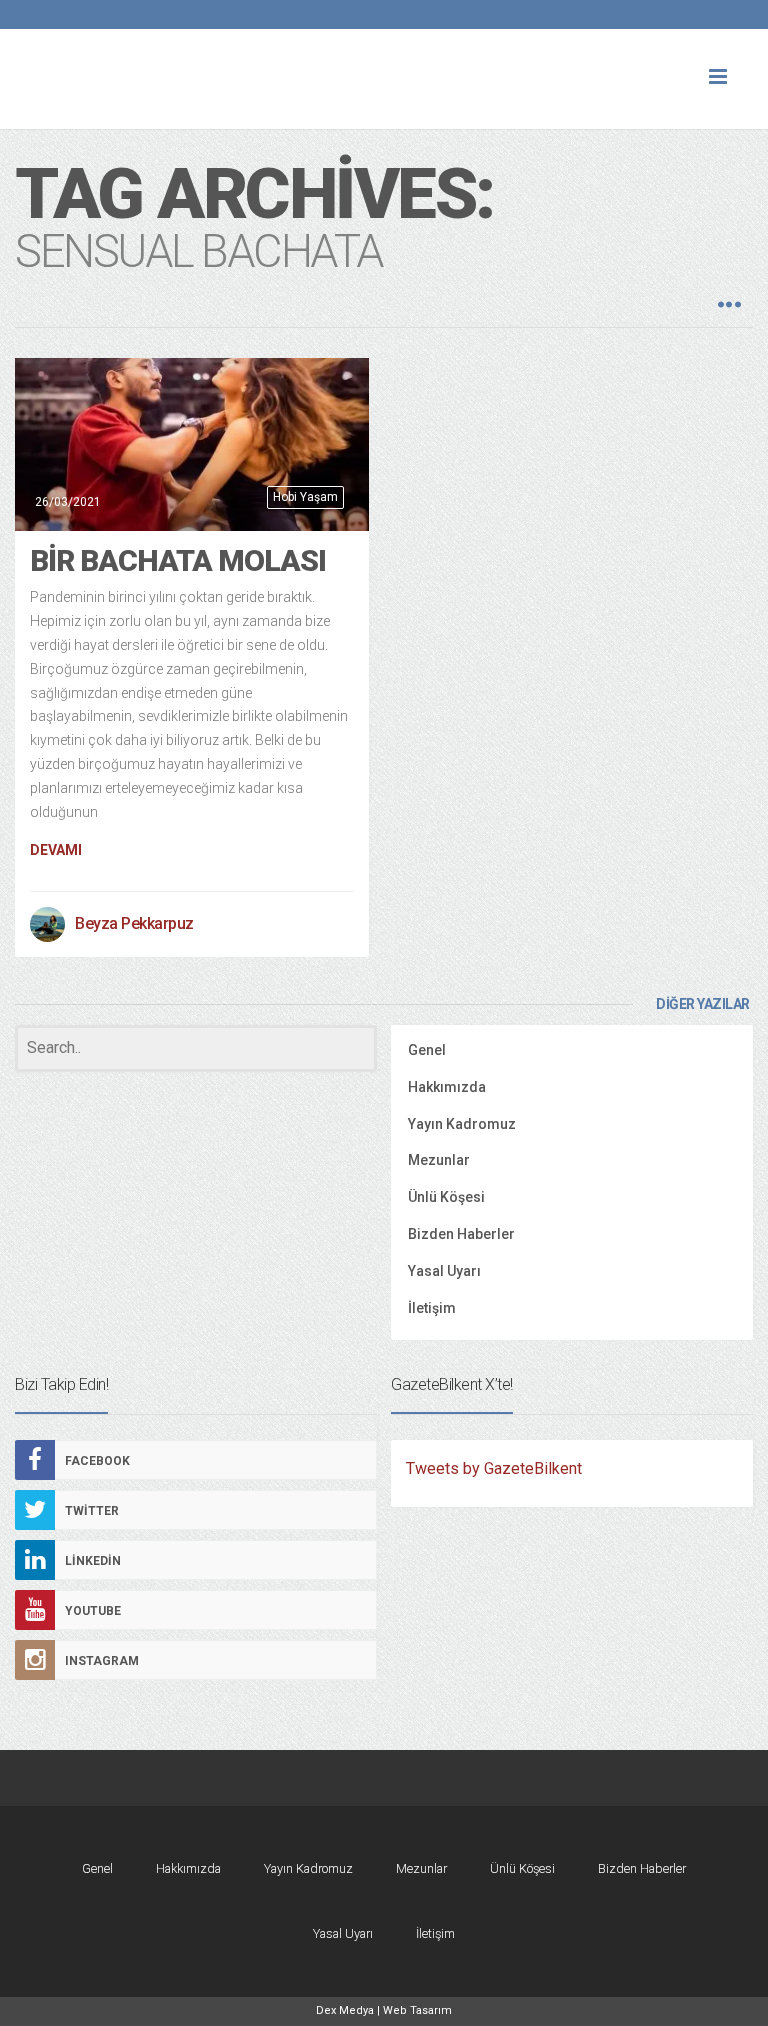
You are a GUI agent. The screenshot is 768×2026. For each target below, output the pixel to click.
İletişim (432, 1308)
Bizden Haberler (461, 1234)
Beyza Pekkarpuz (134, 923)
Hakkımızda (447, 1087)
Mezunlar (439, 1160)
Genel (427, 1050)
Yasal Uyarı (444, 1271)
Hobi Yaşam (305, 497)
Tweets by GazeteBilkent (494, 1468)
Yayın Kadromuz (462, 1124)
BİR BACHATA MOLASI (178, 560)
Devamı (56, 850)
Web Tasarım (417, 2010)
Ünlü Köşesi (446, 1197)
